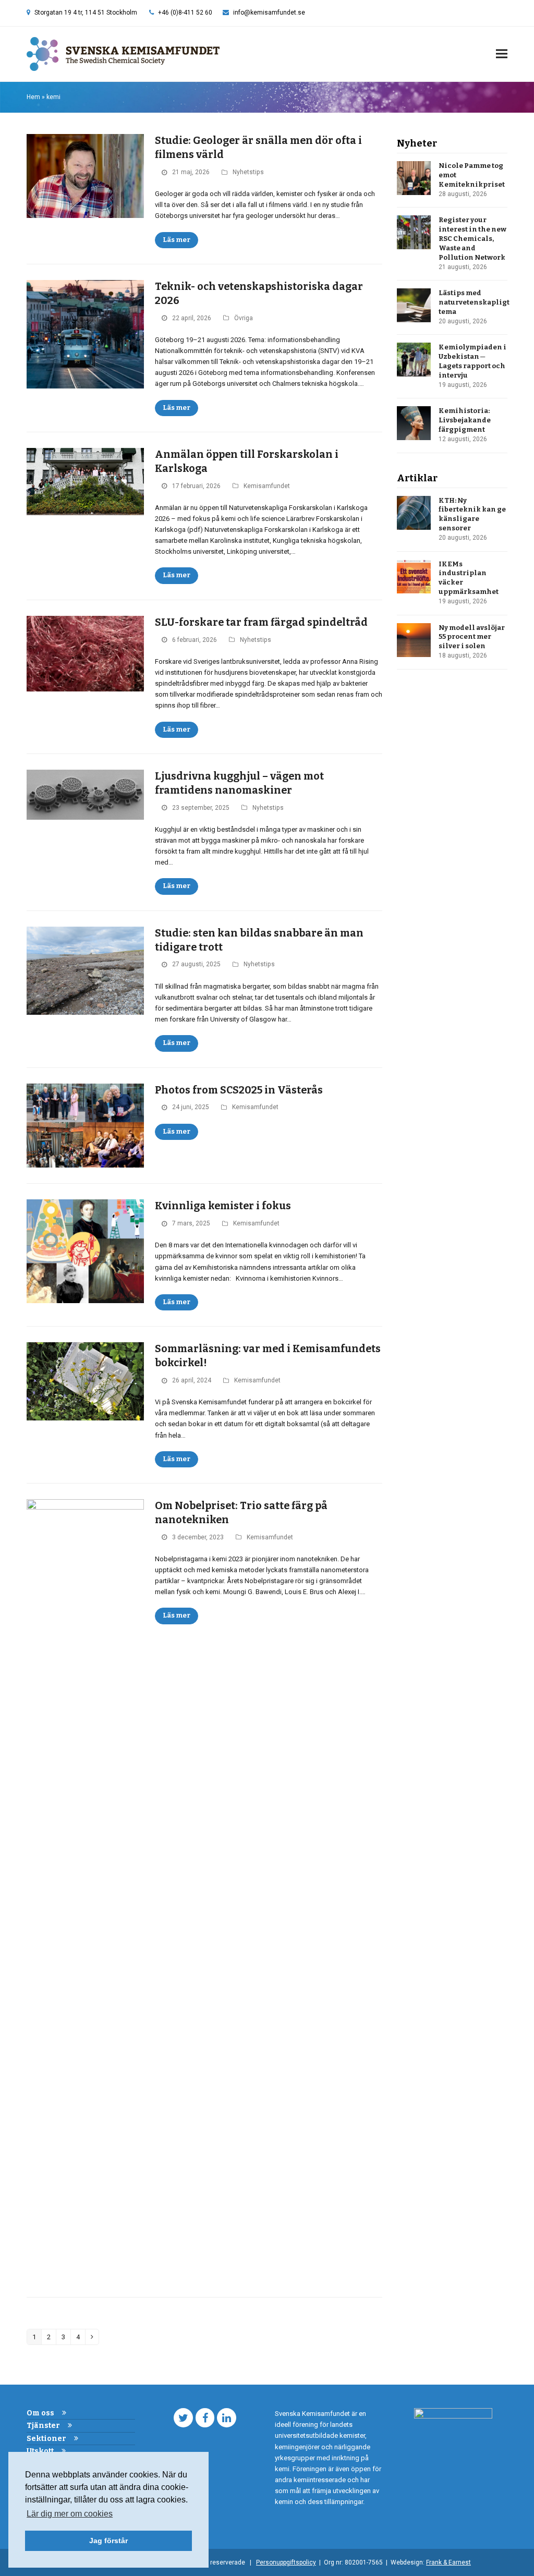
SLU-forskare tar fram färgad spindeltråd (261, 622)
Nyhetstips (248, 172)
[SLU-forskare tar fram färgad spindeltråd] (85, 653)
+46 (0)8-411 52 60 (185, 13)
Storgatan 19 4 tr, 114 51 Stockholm (86, 13)
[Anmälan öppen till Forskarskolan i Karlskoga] (85, 481)
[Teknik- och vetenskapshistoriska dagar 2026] (85, 333)
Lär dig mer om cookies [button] (70, 2514)
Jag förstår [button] (108, 2541)
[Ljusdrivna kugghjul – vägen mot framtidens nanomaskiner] (85, 794)
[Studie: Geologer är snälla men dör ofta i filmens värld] (85, 175)
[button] (502, 54)
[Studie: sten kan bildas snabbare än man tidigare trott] (85, 970)
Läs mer (177, 240)
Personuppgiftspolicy (286, 2562)
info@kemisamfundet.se (269, 13)
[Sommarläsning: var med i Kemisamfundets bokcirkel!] (85, 1381)
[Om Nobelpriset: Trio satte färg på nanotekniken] (85, 1890)
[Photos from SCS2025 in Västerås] (85, 1125)
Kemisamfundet (267, 486)
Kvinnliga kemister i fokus (223, 1206)
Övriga (244, 318)
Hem (33, 97)
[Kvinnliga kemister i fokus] (85, 1251)
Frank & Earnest (448, 2562)
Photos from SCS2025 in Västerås (239, 1090)
